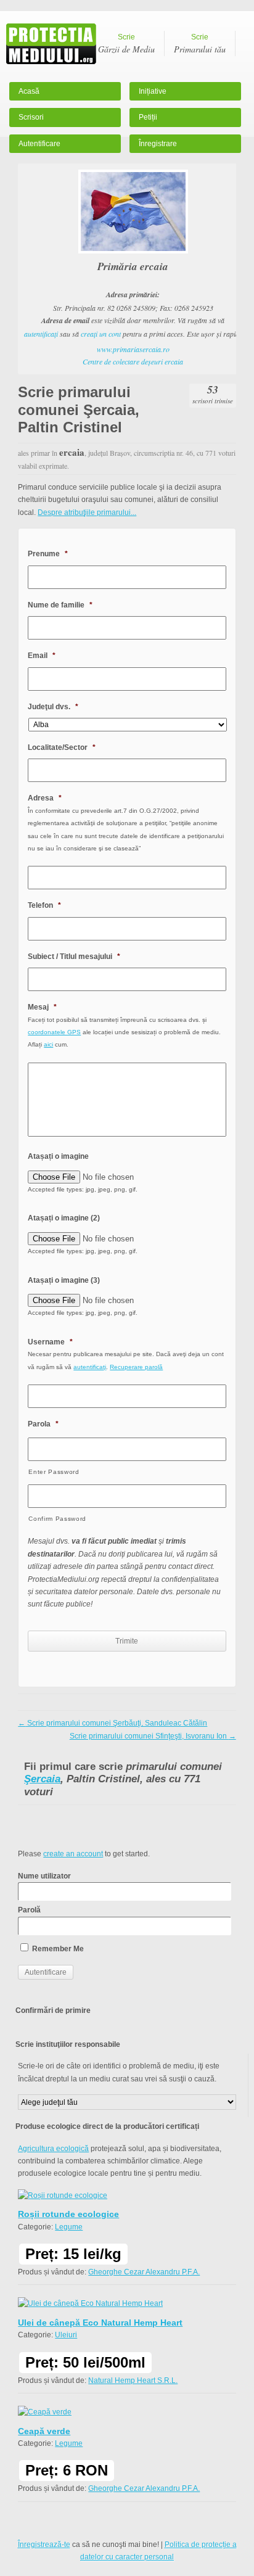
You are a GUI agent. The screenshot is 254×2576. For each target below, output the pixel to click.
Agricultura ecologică (53, 2149)
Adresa (45, 798)
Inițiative (153, 91)
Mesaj (42, 1007)
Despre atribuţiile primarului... (87, 512)
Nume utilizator (44, 1876)
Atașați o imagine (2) (64, 1218)
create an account (73, 1854)
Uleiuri (66, 2335)
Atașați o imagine (58, 1156)
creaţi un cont (101, 334)
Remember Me (57, 1949)
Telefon (44, 905)
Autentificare (39, 144)
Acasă (29, 91)
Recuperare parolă (136, 1367)
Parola (43, 1424)
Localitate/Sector (62, 747)
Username (50, 1342)
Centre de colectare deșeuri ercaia (133, 361)
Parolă (29, 1910)
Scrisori (31, 117)
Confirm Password (57, 1519)
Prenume (48, 554)
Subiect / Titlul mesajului (74, 957)
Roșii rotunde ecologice (68, 2214)
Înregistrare (158, 144)
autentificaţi (41, 334)
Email (42, 656)
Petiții (148, 117)
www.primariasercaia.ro (133, 349)
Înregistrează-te (44, 2545)
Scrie (126, 44)
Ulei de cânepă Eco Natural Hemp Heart (100, 2323)
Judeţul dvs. (53, 707)
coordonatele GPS (54, 1032)
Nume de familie (60, 605)
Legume (69, 2227)
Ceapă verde (44, 2431)
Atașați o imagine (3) (64, 1280)
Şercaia (42, 1779)
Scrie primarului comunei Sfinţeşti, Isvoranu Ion (153, 1736)
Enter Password (54, 1472)
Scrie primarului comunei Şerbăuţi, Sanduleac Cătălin (113, 1723)
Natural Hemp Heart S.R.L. (133, 2381)
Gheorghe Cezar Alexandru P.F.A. (144, 2272)
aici (48, 1044)
